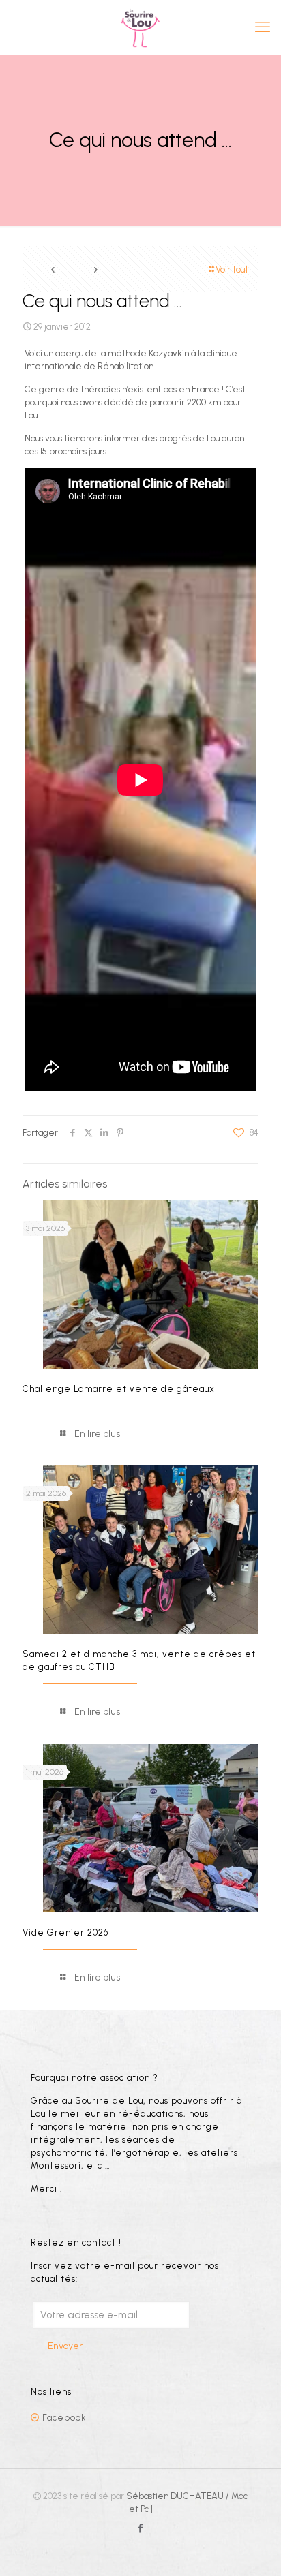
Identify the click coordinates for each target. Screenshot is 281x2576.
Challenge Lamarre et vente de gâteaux (119, 1389)
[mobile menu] (263, 27)
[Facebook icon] (141, 2528)
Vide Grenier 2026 (65, 1933)
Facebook (64, 2418)
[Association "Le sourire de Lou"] (140, 27)
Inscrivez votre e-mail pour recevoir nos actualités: (125, 2272)
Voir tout (232, 269)
